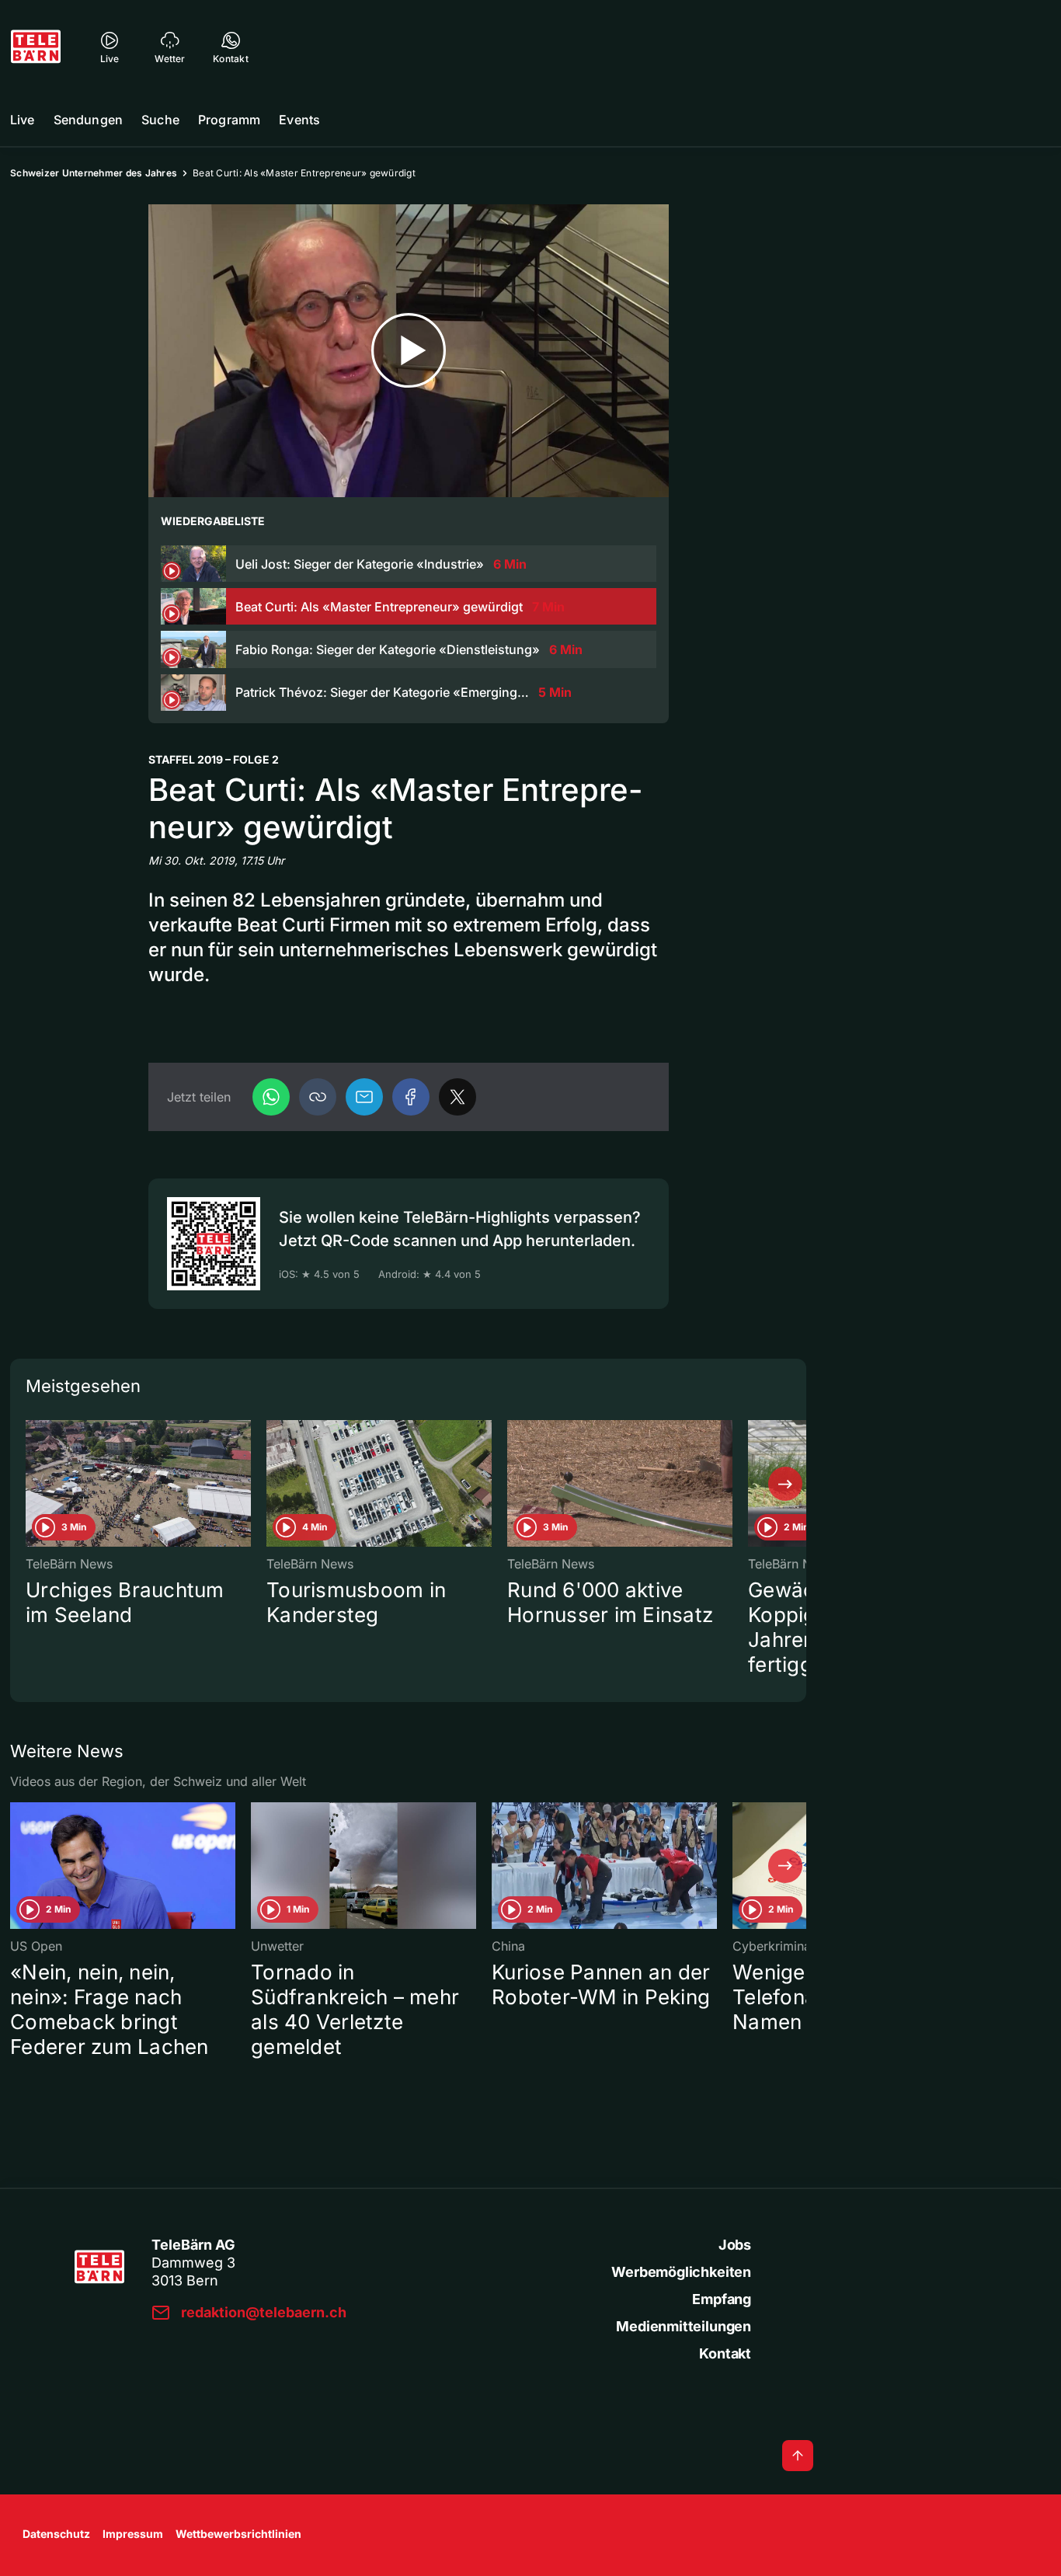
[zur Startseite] (36, 47)
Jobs (735, 2245)
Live (23, 120)
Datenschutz (56, 2534)
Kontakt (725, 2353)
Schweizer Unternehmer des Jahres (94, 173)
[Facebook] (411, 1097)
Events (299, 120)
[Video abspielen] (409, 351)
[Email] (364, 1097)
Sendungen (88, 120)
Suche (160, 120)
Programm (229, 120)
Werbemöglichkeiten (681, 2272)
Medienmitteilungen (684, 2326)
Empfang (722, 2299)
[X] (457, 1097)
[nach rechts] (785, 1484)
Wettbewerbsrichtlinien (238, 2534)
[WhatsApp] (271, 1097)
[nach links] (31, 1484)
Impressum (133, 2534)
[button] (318, 1097)
